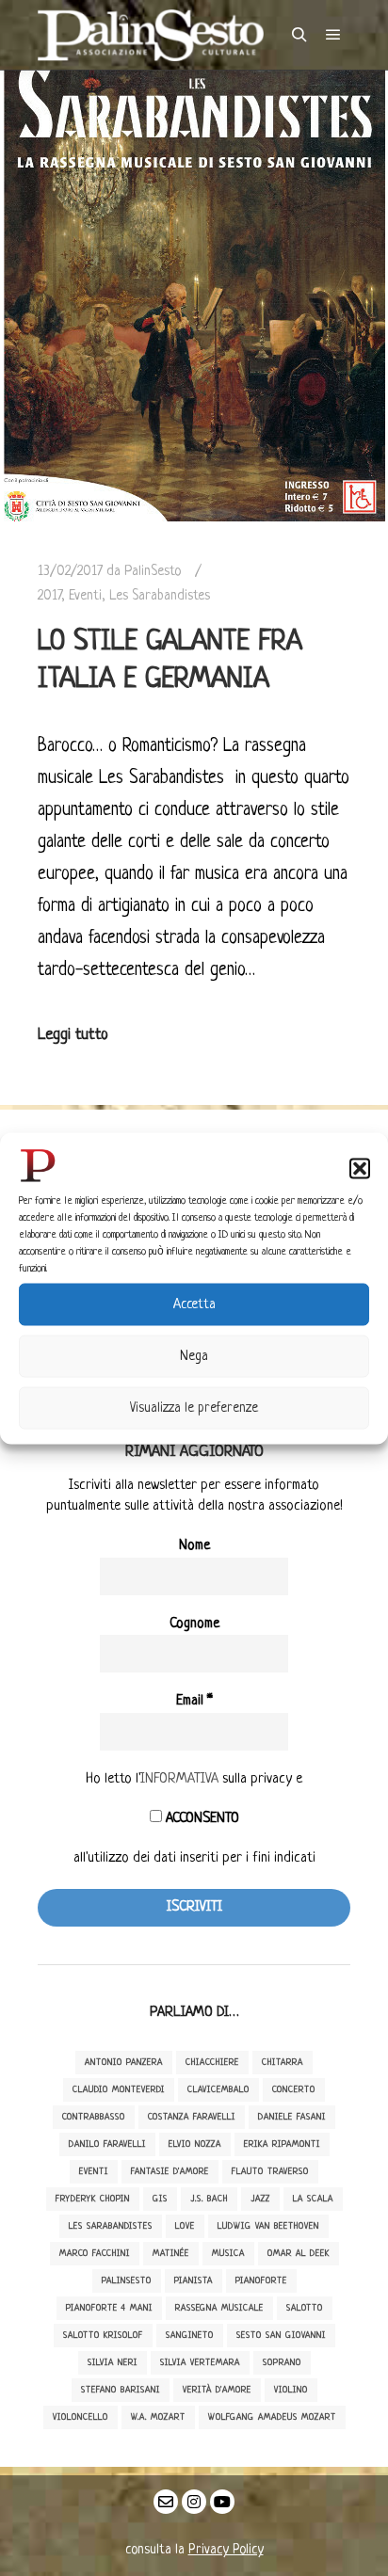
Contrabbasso (94, 2117)
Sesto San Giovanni (281, 2336)
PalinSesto (127, 2281)
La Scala (313, 2199)
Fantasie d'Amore (170, 2172)
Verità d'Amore (217, 2390)
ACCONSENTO (201, 1819)
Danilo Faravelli (107, 2144)
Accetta (194, 1304)
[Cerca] (299, 35)
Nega (194, 1356)
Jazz (260, 2199)
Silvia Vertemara (200, 2363)
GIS (160, 2199)
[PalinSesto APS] (151, 35)
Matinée (171, 2254)
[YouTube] (222, 2502)
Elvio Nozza (195, 2144)
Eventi (85, 596)
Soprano (282, 2363)
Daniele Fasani (292, 2117)
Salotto (305, 2308)
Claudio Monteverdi (119, 2090)
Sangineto (190, 2336)
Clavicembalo (218, 2090)
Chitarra (283, 2063)
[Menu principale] (333, 35)
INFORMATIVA (179, 1779)
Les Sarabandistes (160, 596)
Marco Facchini (95, 2254)
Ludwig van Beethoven (268, 2226)
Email (194, 1701)
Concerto (294, 2090)
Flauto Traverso (270, 2172)
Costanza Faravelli (192, 2117)
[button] (360, 1168)
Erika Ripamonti (282, 2144)
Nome (194, 1546)
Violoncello (81, 2417)
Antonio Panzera (124, 2063)
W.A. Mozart (158, 2417)
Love (185, 2226)
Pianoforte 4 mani (109, 2308)
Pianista (194, 2281)
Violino (291, 2390)
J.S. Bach (209, 2199)
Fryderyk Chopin (93, 2199)
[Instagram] (194, 2502)
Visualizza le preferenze (194, 1408)
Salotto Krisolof (103, 2336)
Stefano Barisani (121, 2390)
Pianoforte (261, 2281)
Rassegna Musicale (219, 2308)
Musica (228, 2254)
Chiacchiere (212, 2063)
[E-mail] (166, 2502)
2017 (49, 596)
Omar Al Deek (299, 2254)
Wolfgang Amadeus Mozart (272, 2417)
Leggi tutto (73, 1035)
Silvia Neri (113, 2363)
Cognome (194, 1624)
